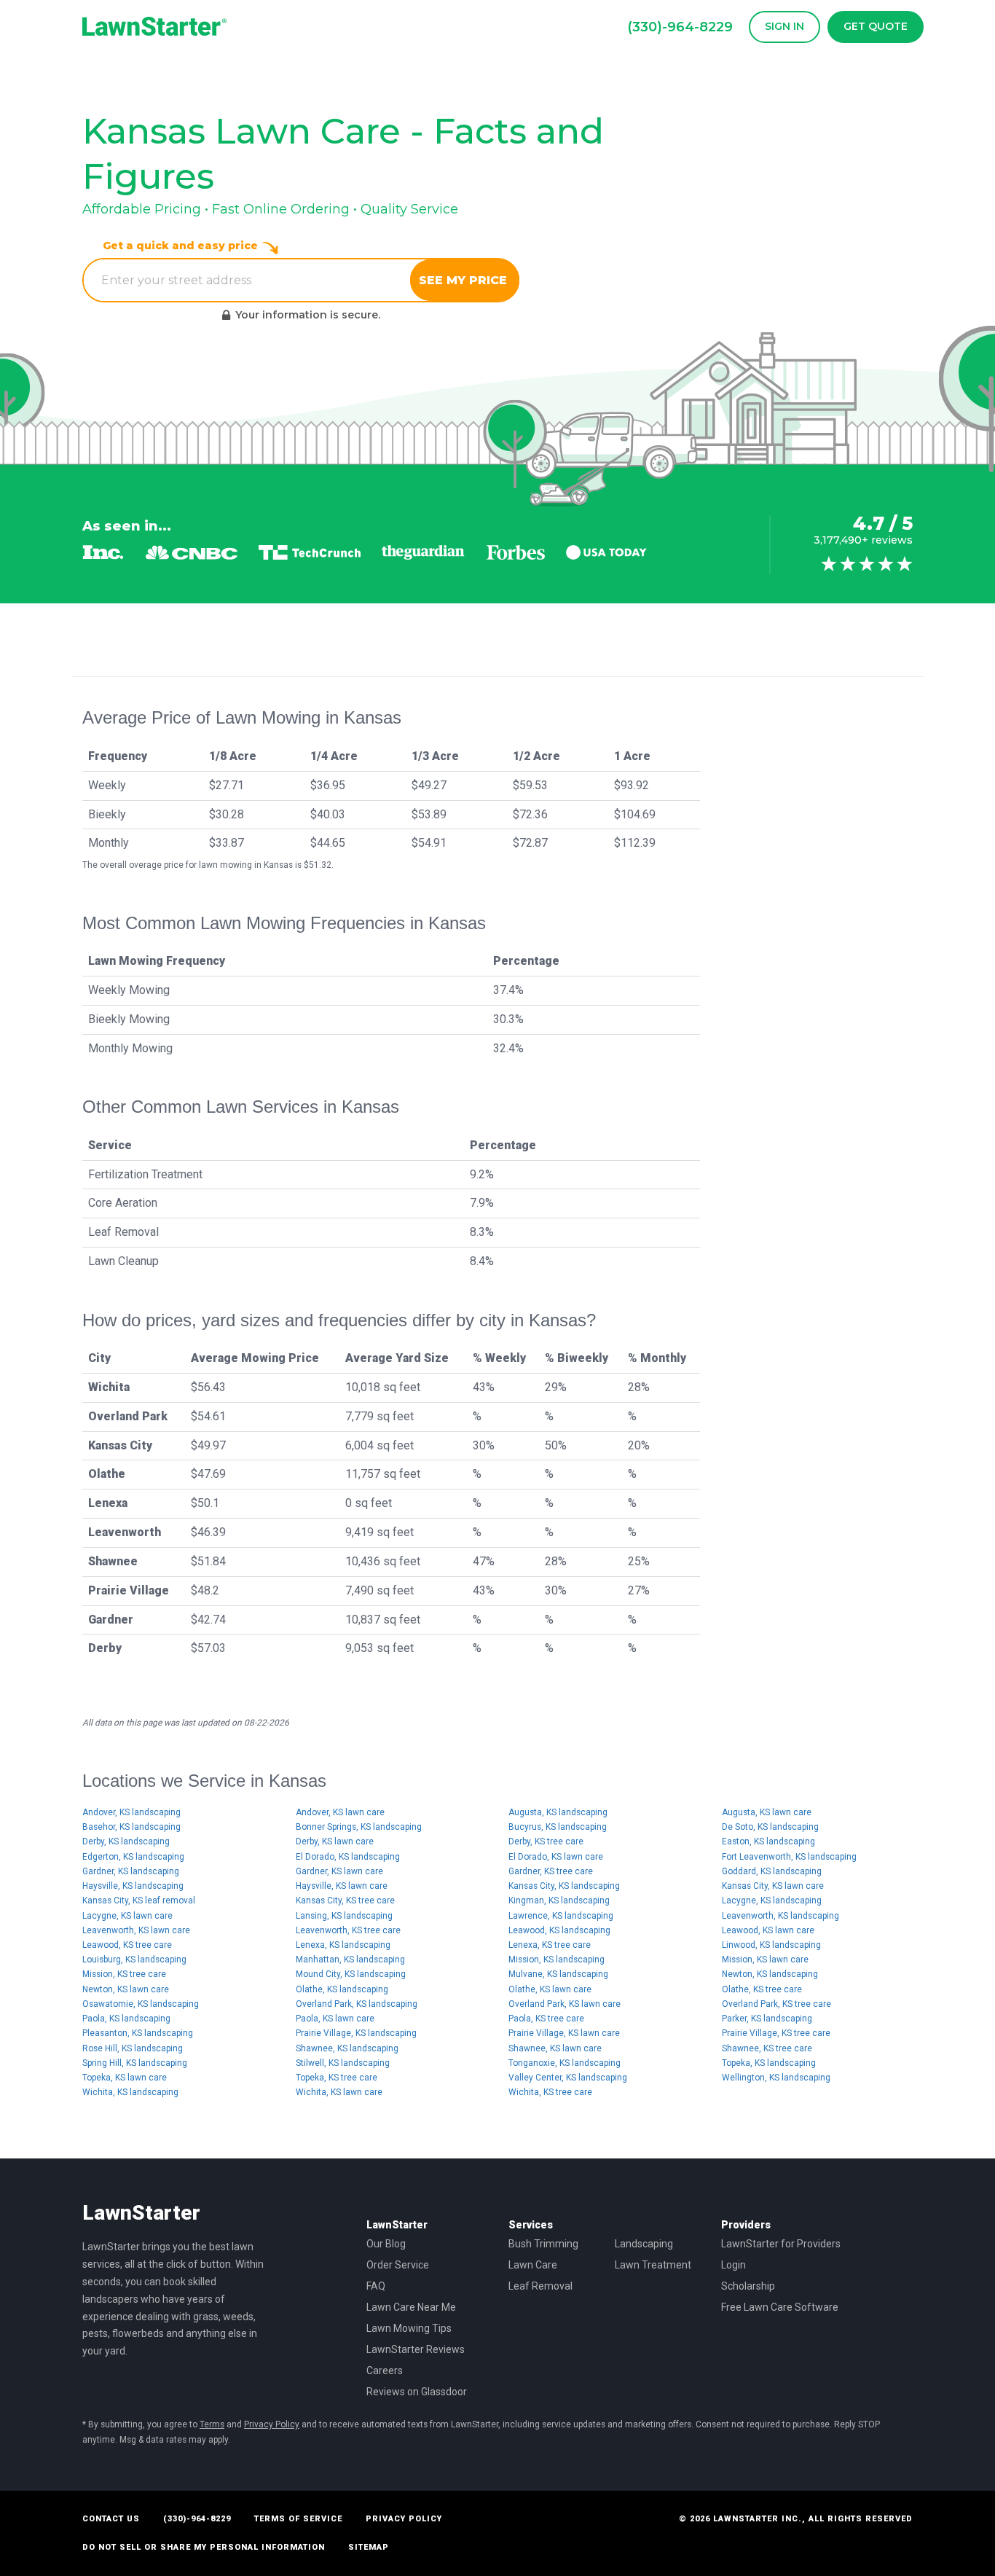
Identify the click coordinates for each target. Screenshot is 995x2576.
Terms (212, 2424)
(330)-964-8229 (197, 2519)
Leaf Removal (540, 2286)
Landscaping (644, 2244)
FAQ (376, 2286)
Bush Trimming (543, 2244)
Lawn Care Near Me (411, 2307)
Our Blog (386, 2244)
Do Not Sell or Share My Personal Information (204, 2547)
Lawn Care (533, 2265)
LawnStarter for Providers (781, 2244)
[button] (781, 27)
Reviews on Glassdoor (417, 2392)
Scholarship (748, 2286)
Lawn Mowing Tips (409, 2328)
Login (734, 2265)
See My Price (465, 280)
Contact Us (111, 2519)
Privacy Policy (272, 2424)
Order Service (398, 2265)
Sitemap (369, 2547)
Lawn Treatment (653, 2265)
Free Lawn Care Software (780, 2307)
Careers (385, 2371)
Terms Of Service (298, 2519)
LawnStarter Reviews (416, 2349)
